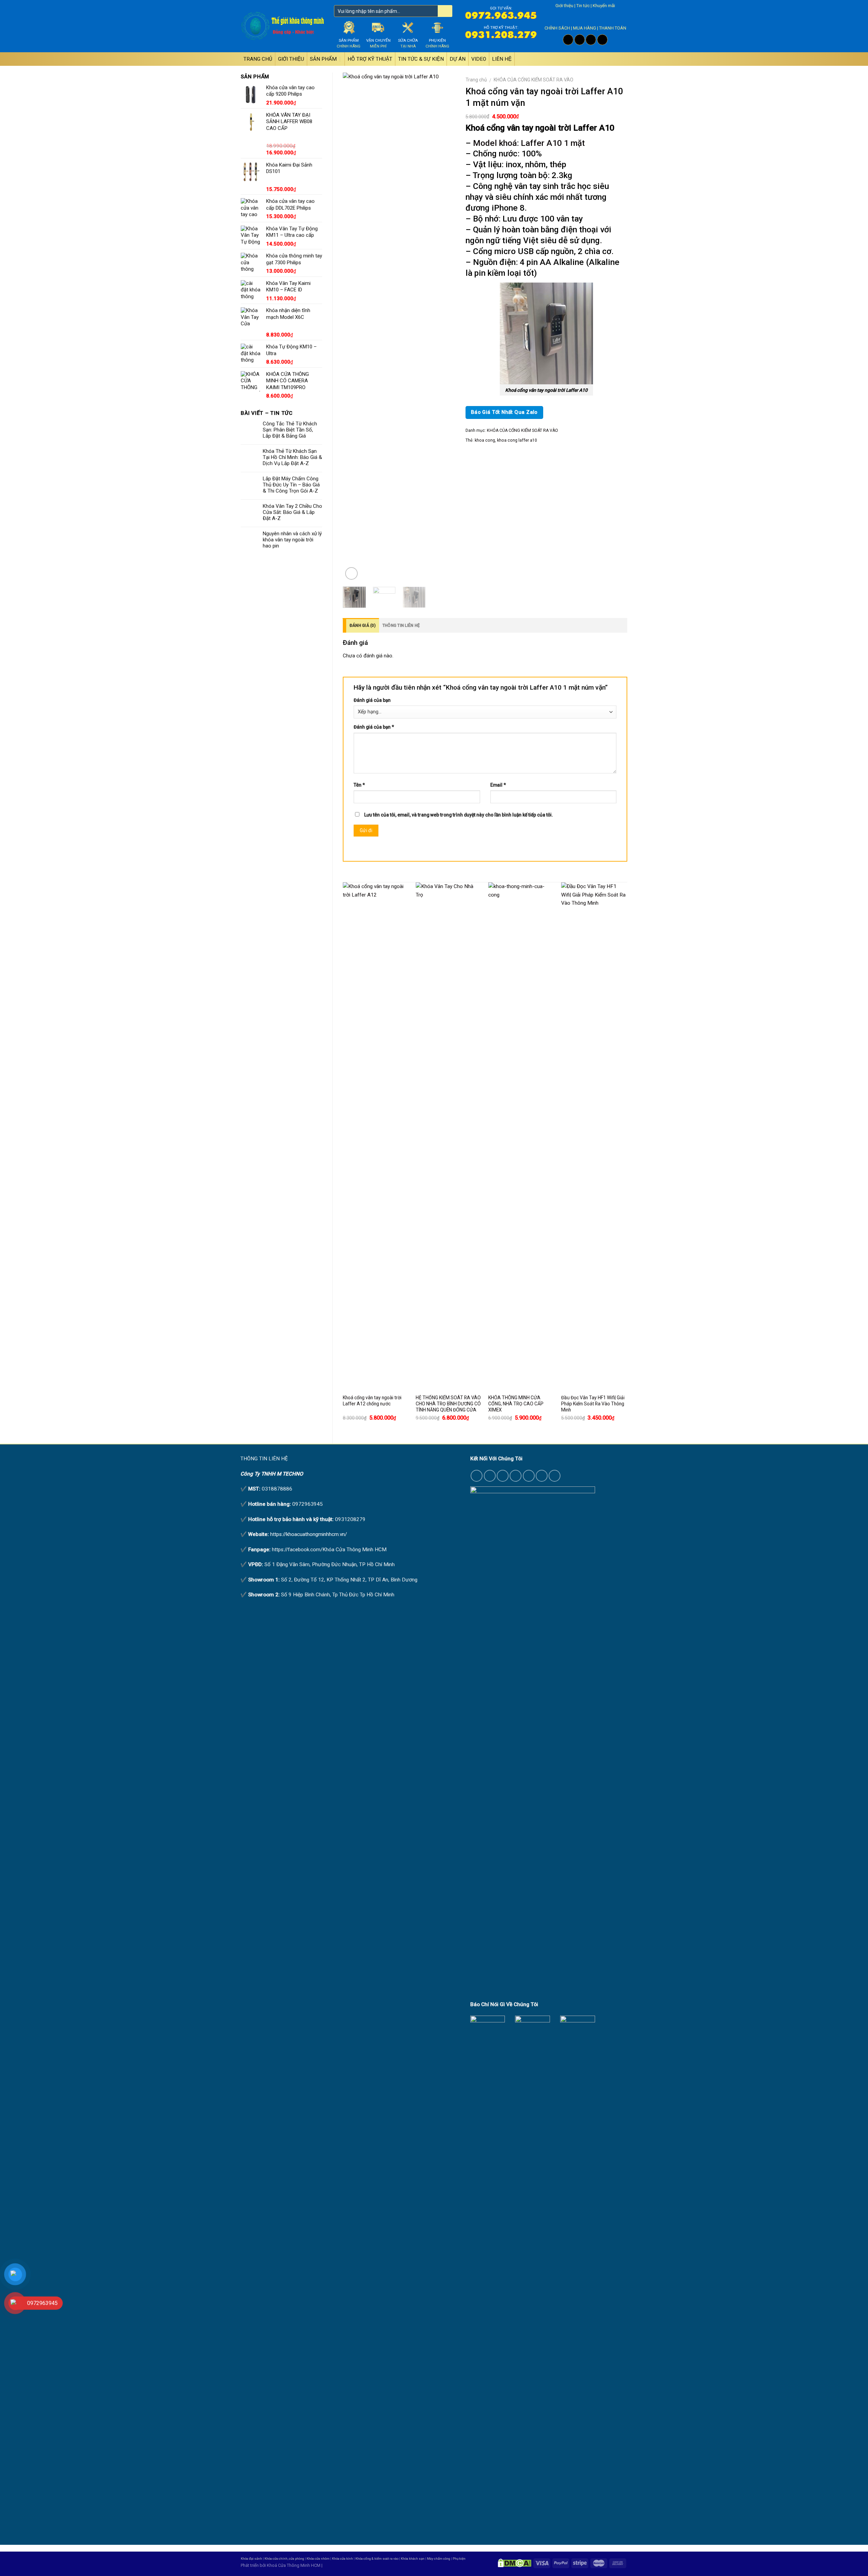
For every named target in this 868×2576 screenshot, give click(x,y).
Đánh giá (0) (363, 626)
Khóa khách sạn (413, 2559)
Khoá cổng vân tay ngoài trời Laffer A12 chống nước (372, 1401)
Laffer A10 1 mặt (553, 143)
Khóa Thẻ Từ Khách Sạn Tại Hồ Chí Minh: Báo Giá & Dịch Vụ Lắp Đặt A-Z (292, 457)
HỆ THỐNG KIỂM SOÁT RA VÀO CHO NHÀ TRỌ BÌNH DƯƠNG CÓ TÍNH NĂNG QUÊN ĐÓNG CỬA (448, 1404)
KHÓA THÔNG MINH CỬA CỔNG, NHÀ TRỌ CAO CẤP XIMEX (516, 1404)
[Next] (445, 327)
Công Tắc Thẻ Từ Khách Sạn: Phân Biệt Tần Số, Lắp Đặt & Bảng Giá (290, 430)
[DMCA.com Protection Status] (515, 2563)
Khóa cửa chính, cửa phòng (284, 2559)
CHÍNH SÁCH (557, 28)
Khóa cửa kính (342, 2559)
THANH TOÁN (613, 28)
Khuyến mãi (604, 6)
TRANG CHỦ (258, 59)
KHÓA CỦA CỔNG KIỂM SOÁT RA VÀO (534, 80)
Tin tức (583, 6)
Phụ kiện (459, 2559)
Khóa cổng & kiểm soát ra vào (377, 2559)
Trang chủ (476, 80)
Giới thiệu (564, 6)
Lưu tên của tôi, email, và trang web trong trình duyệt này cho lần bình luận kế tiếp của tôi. (459, 815)
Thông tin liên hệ (401, 626)
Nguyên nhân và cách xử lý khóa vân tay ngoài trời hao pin (292, 540)
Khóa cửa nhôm (318, 2559)
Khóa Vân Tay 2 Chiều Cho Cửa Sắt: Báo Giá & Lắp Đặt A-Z (292, 512)
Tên (359, 785)
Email (498, 785)
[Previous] (354, 327)
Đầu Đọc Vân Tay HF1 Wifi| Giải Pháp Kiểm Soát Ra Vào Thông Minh (593, 1404)
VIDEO (479, 59)
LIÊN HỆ (502, 59)
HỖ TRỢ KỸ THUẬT (370, 59)
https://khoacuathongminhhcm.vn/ (309, 1534)
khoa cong (485, 440)
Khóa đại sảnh (251, 2559)
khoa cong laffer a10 (517, 440)
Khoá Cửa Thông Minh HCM (294, 2565)
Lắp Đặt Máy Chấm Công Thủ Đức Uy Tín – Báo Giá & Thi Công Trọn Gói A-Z (291, 485)
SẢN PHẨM (323, 59)
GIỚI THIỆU (291, 59)
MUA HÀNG (585, 28)
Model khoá (495, 143)
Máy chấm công (439, 2559)
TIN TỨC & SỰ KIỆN (421, 59)
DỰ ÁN (458, 59)
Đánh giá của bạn (372, 700)
